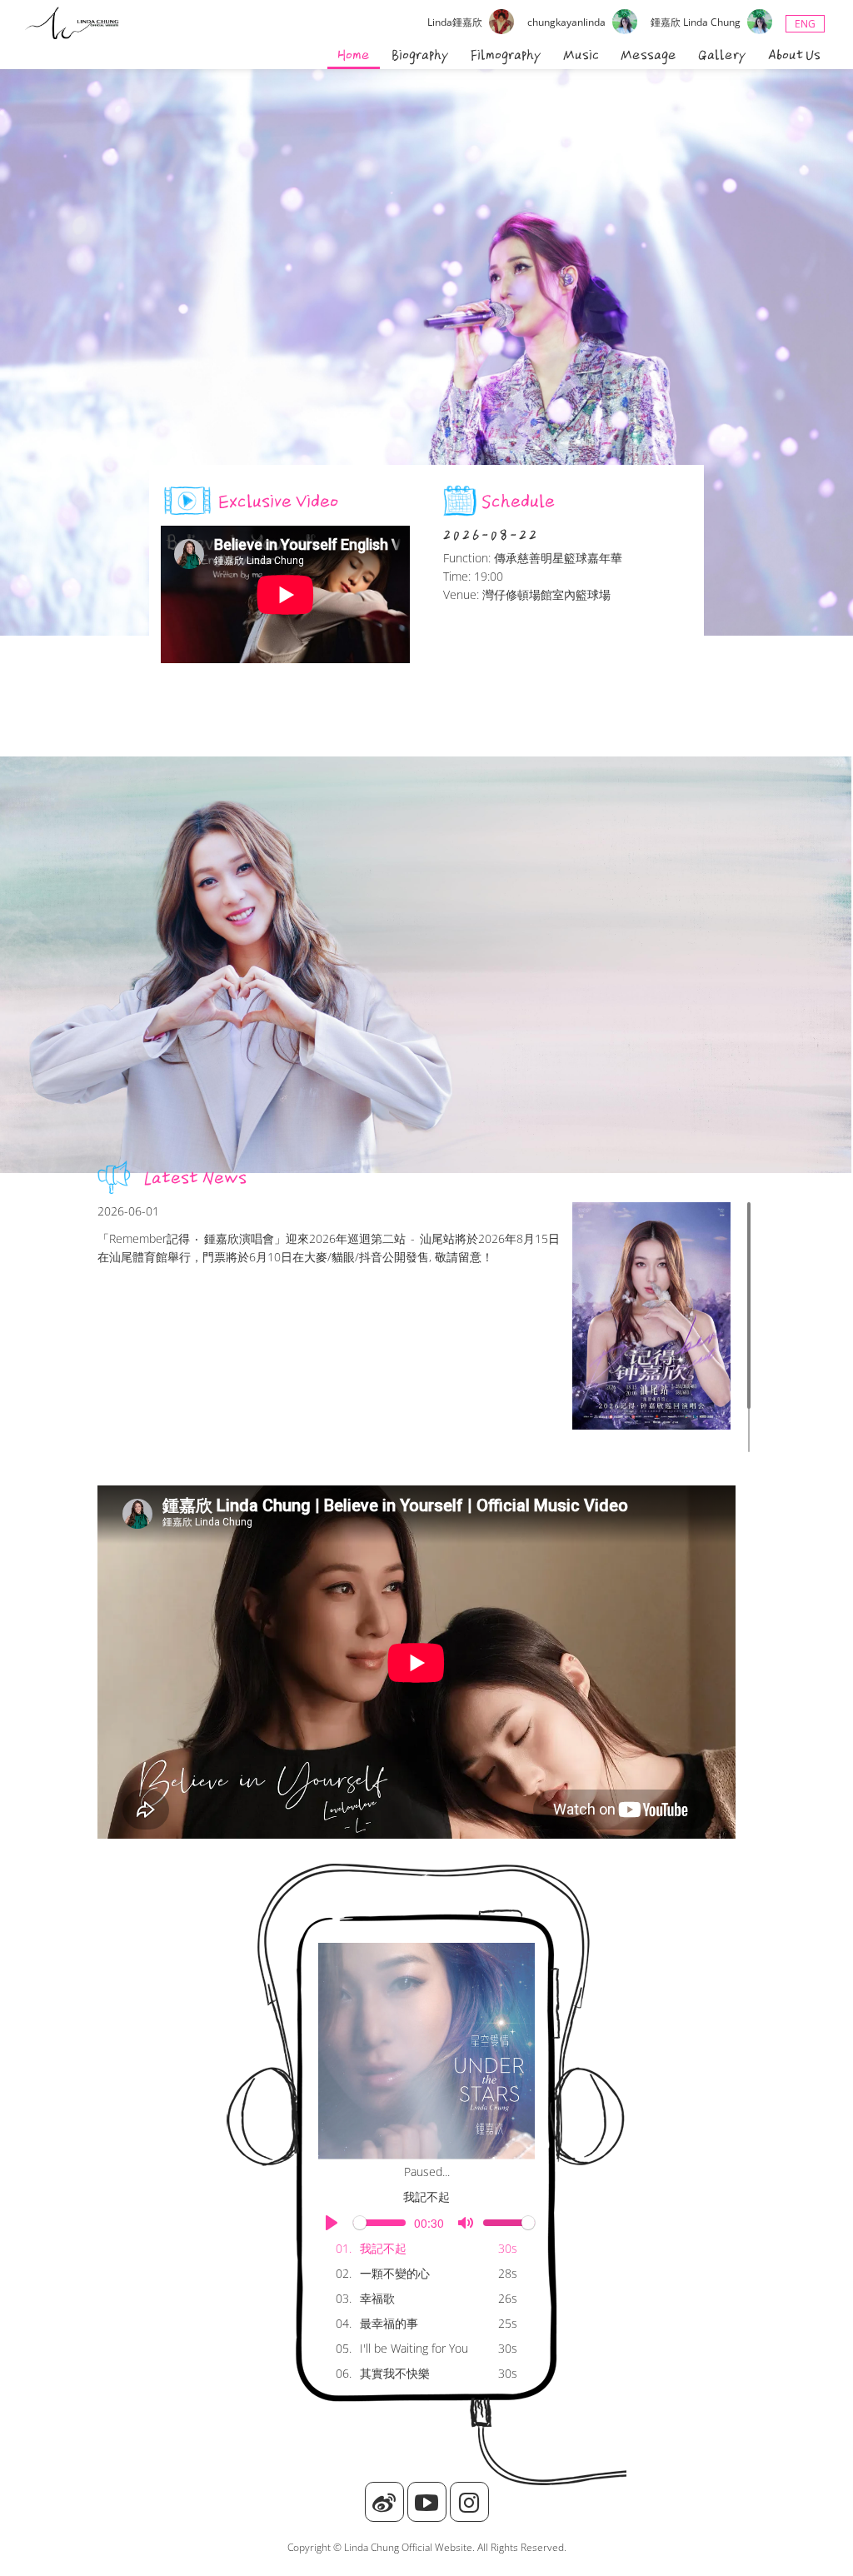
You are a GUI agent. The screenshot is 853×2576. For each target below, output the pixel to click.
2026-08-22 (491, 535)
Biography (420, 55)
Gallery (722, 55)
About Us (794, 55)
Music (581, 55)
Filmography (506, 55)
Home (354, 55)
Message (648, 55)
